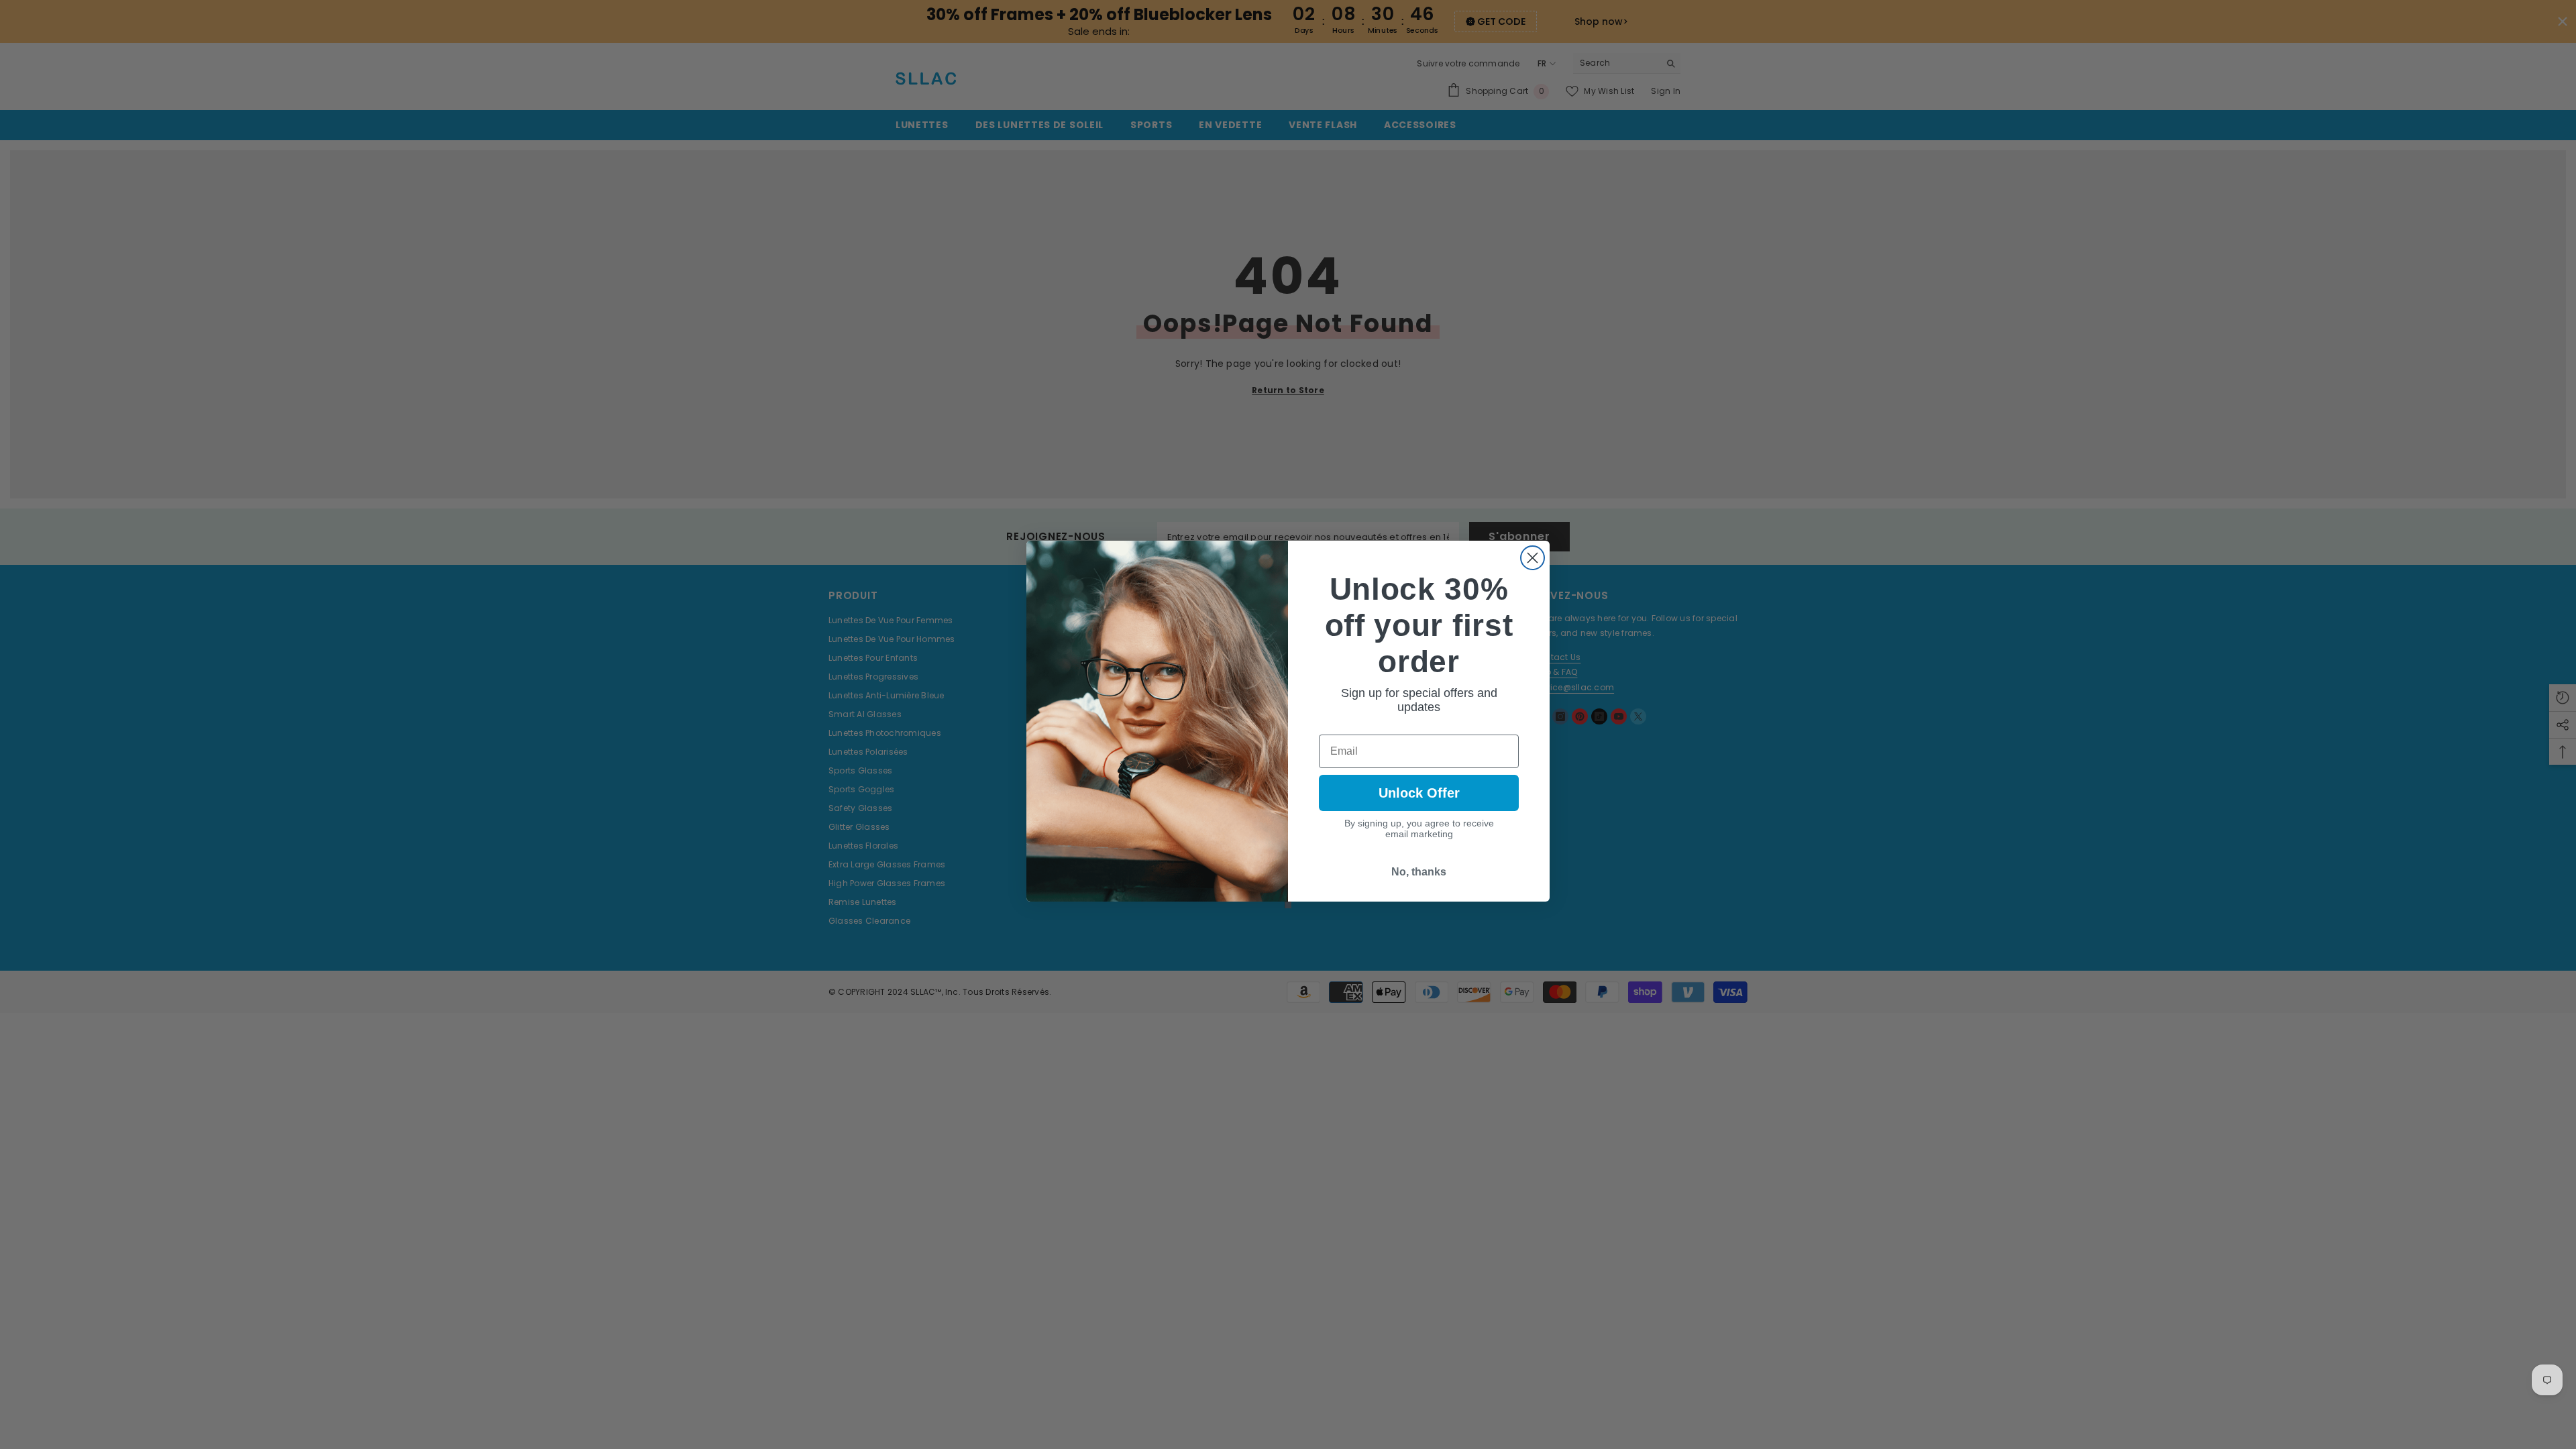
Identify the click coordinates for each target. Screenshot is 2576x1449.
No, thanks (1419, 872)
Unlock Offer (1419, 793)
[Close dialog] (1533, 558)
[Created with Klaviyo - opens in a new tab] (1288, 905)
